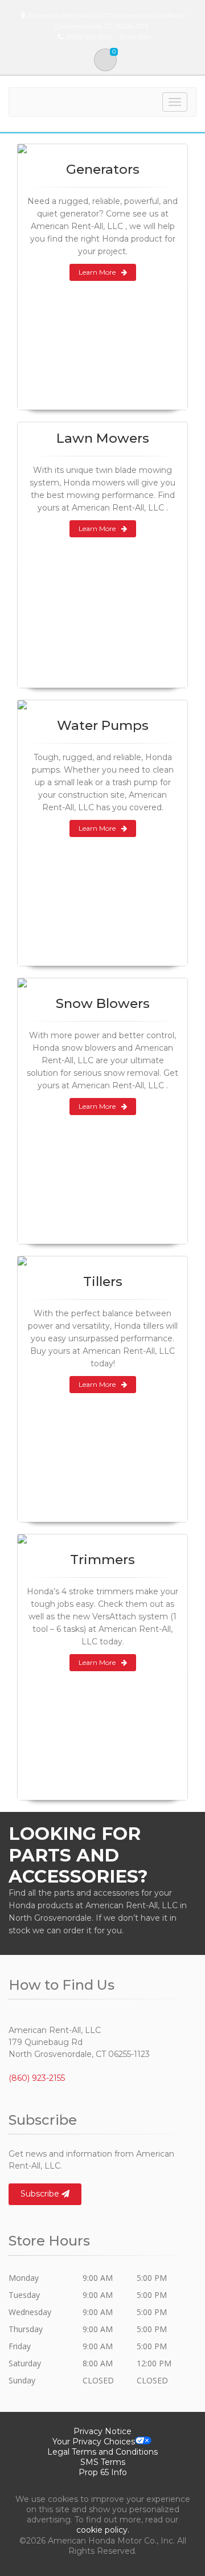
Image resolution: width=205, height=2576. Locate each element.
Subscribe (41, 2194)
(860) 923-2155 (37, 2078)
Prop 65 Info (103, 2472)
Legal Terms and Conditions (102, 2452)
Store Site (134, 37)
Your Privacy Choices (94, 2442)
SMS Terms (103, 2462)
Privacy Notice (102, 2431)
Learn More (97, 272)
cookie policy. (103, 2530)
